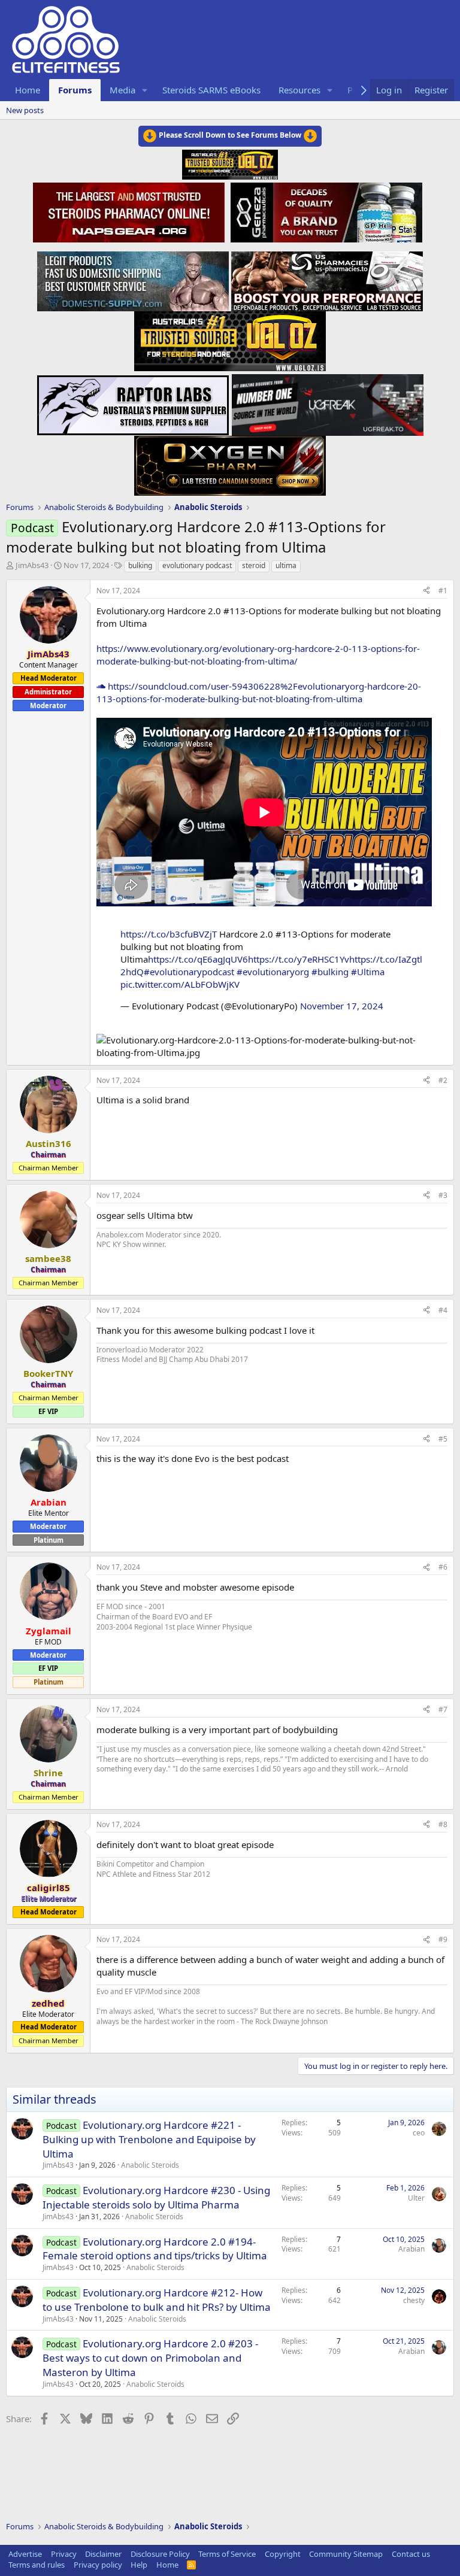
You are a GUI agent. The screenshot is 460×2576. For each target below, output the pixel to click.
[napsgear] (130, 211)
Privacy (64, 2554)
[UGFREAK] (328, 402)
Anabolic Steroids (150, 2165)
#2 (443, 1080)
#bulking (330, 972)
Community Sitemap (346, 2554)
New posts (25, 110)
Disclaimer (103, 2554)
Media (122, 90)
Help (139, 2565)
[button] (145, 90)
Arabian (411, 2249)
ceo (419, 2133)
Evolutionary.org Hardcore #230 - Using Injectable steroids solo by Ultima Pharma (156, 2197)
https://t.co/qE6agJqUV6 (198, 959)
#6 (443, 1567)
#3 (443, 1195)
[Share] (426, 591)
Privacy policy (98, 2565)
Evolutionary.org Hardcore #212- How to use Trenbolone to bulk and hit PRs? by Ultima (157, 2300)
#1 (443, 591)
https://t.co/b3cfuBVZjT (169, 934)
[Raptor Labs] (133, 402)
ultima (286, 565)
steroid (254, 565)
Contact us (411, 2554)
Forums (75, 90)
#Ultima (368, 972)
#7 (443, 1709)
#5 (443, 1439)
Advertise (25, 2554)
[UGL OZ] (230, 338)
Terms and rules (37, 2565)
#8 (443, 1824)
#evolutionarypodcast (189, 972)
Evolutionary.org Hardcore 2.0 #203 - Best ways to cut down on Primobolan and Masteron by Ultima (150, 2358)
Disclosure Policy (160, 2554)
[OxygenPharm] (230, 462)
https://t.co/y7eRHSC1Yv (299, 959)
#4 (443, 1310)
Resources (299, 90)
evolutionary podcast (197, 565)
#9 (443, 1939)
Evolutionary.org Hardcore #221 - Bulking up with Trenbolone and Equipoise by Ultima (149, 2139)
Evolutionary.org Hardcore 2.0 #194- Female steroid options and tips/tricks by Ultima (155, 2249)
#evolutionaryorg (273, 972)
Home (28, 90)
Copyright (283, 2554)
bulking (140, 565)
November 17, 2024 (342, 1006)
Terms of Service (227, 2554)
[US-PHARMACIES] (327, 278)
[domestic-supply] (133, 278)
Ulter (416, 2198)
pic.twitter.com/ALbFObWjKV (180, 984)
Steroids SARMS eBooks (211, 90)
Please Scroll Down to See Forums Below (230, 135)
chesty (414, 2300)
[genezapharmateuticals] (325, 211)
